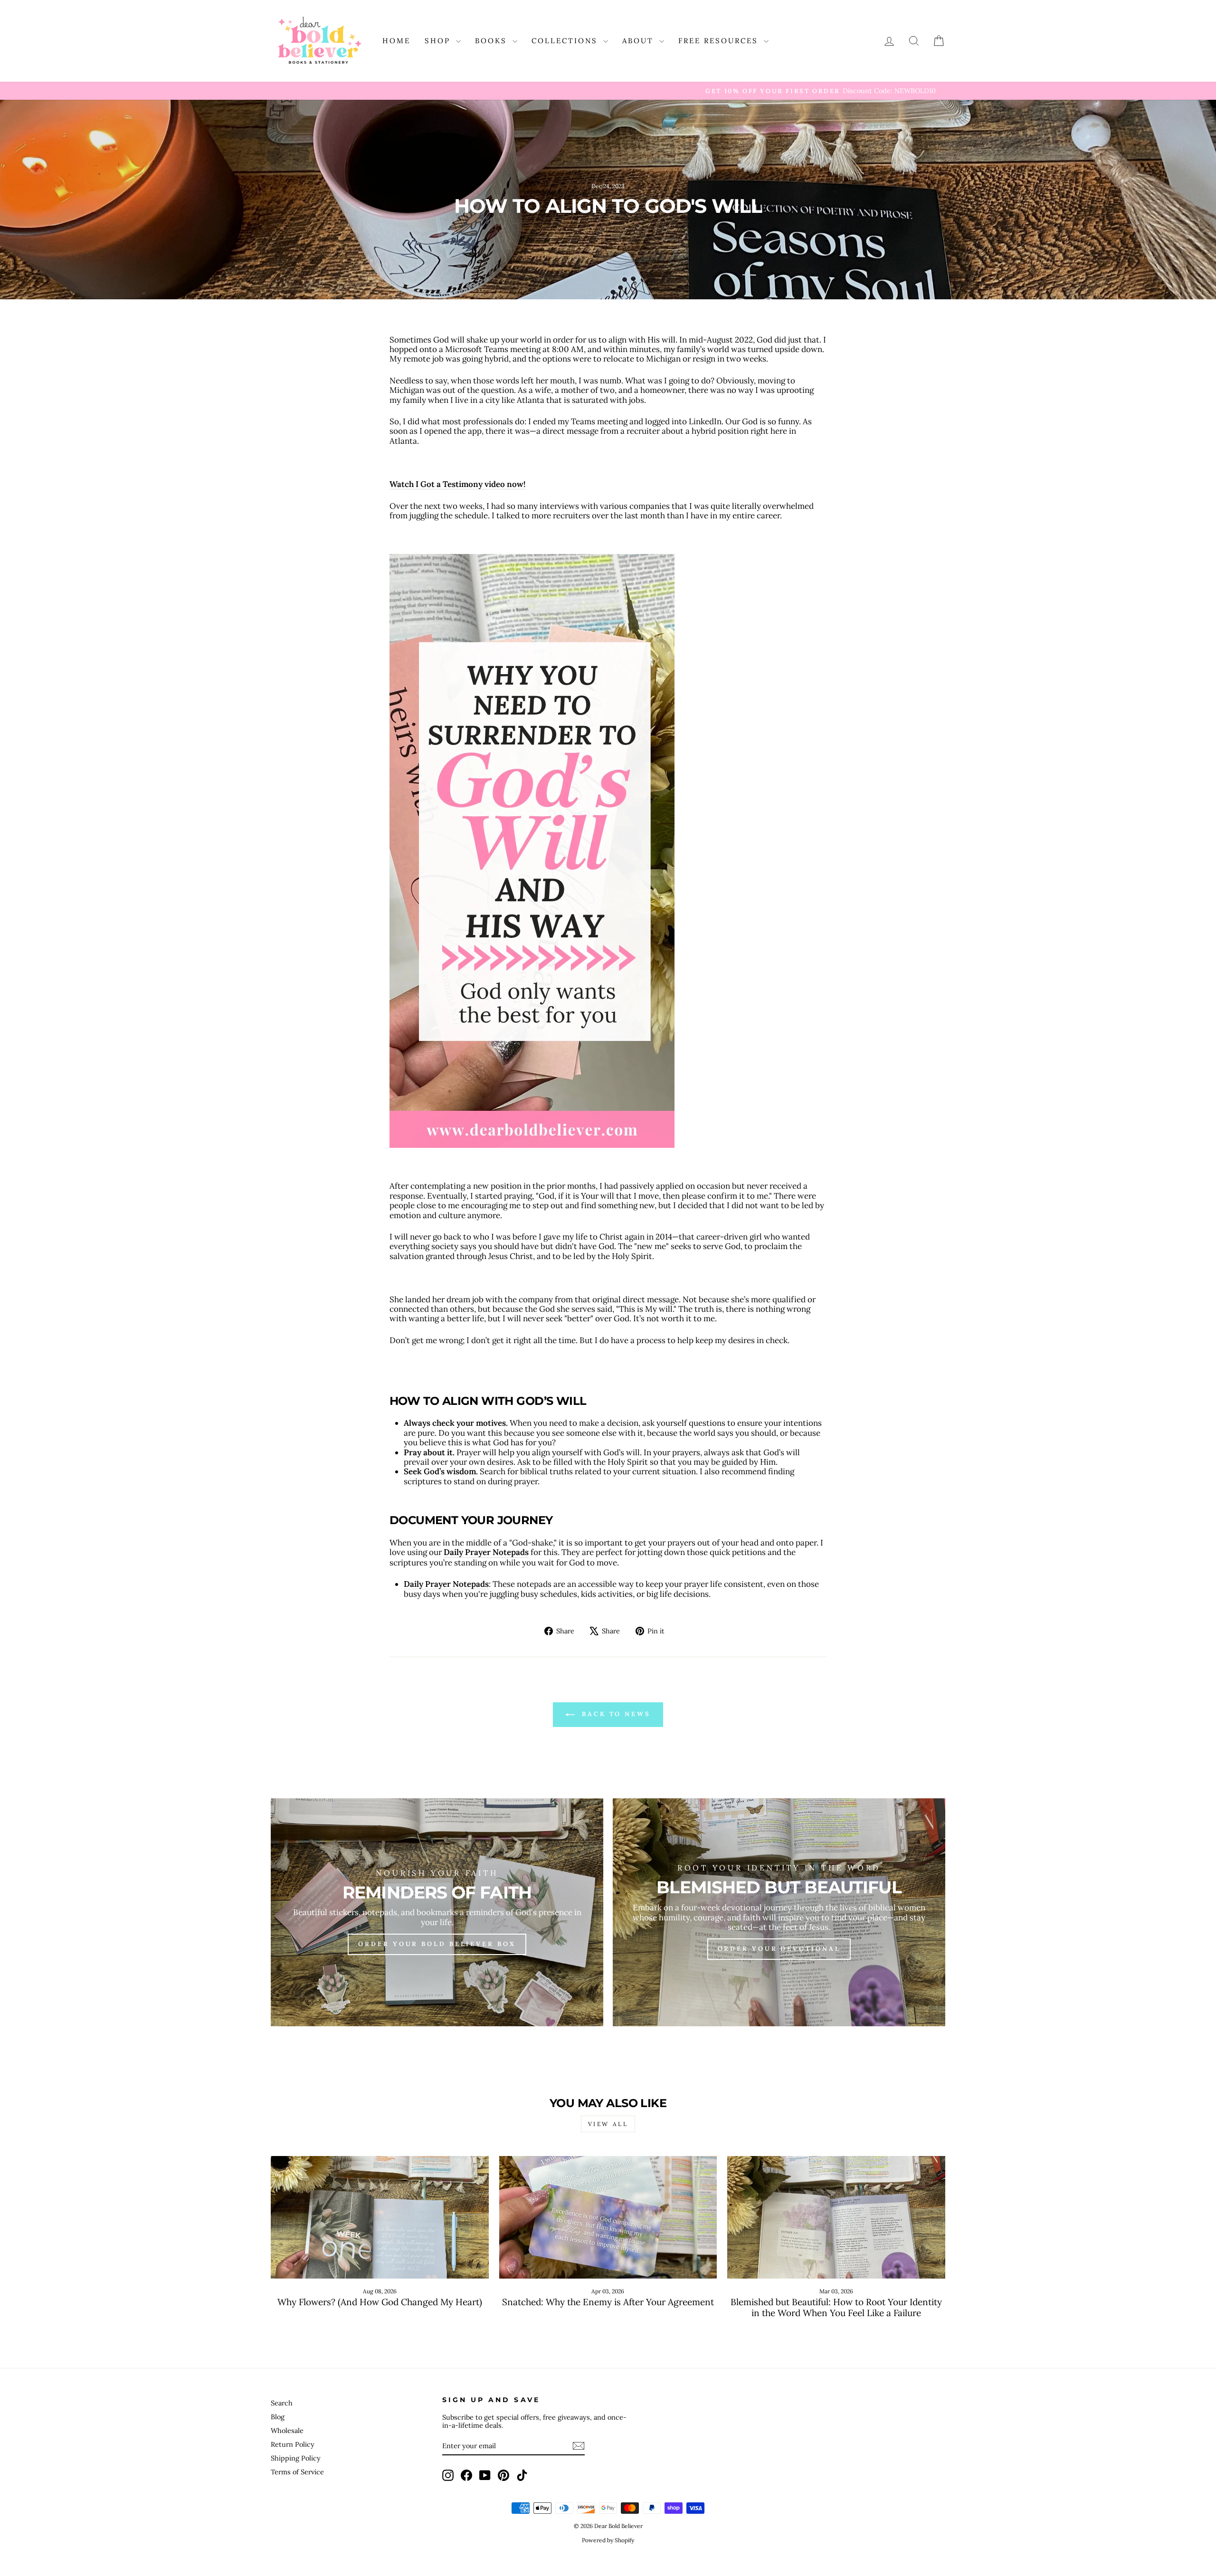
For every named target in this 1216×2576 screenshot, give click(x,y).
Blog (278, 2417)
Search (282, 2403)
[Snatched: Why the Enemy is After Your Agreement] (608, 2217)
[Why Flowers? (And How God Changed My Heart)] (380, 2217)
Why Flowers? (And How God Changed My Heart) (380, 2302)
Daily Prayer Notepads (486, 1552)
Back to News (615, 1714)
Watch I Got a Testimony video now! (457, 484)
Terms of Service (297, 2472)
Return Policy (293, 2444)
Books (493, 41)
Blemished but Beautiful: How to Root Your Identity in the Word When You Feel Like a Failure (836, 2307)
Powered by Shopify (608, 2540)
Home (396, 41)
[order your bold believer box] (437, 1912)
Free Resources (720, 41)
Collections (566, 41)
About (640, 41)
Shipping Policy (296, 2458)
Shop (439, 41)
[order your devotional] (779, 1912)
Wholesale (287, 2430)
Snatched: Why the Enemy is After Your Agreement (608, 2302)
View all (608, 2124)
